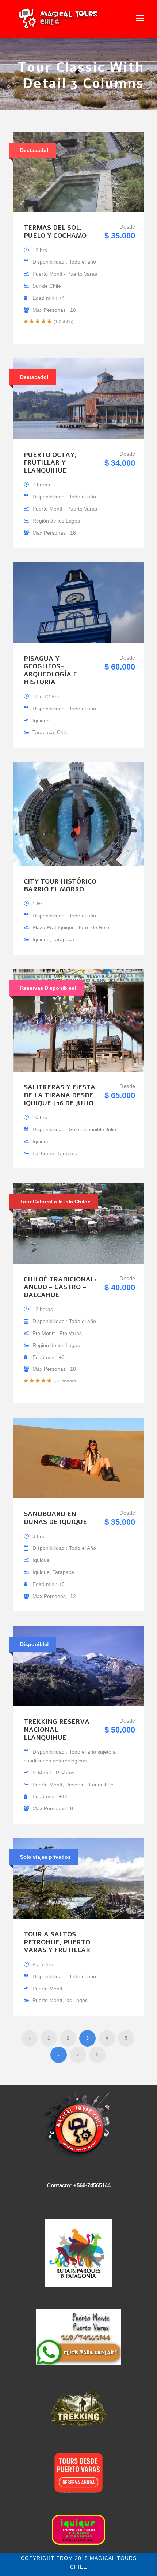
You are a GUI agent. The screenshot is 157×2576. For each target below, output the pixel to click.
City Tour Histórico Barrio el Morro (60, 885)
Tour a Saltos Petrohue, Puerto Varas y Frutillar (57, 1942)
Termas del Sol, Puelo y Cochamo (55, 232)
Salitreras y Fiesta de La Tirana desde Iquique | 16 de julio (60, 1095)
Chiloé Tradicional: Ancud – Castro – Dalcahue (60, 1287)
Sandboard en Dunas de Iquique (55, 1518)
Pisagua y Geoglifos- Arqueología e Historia (50, 670)
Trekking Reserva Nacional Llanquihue (57, 1729)
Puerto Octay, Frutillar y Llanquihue (50, 463)
